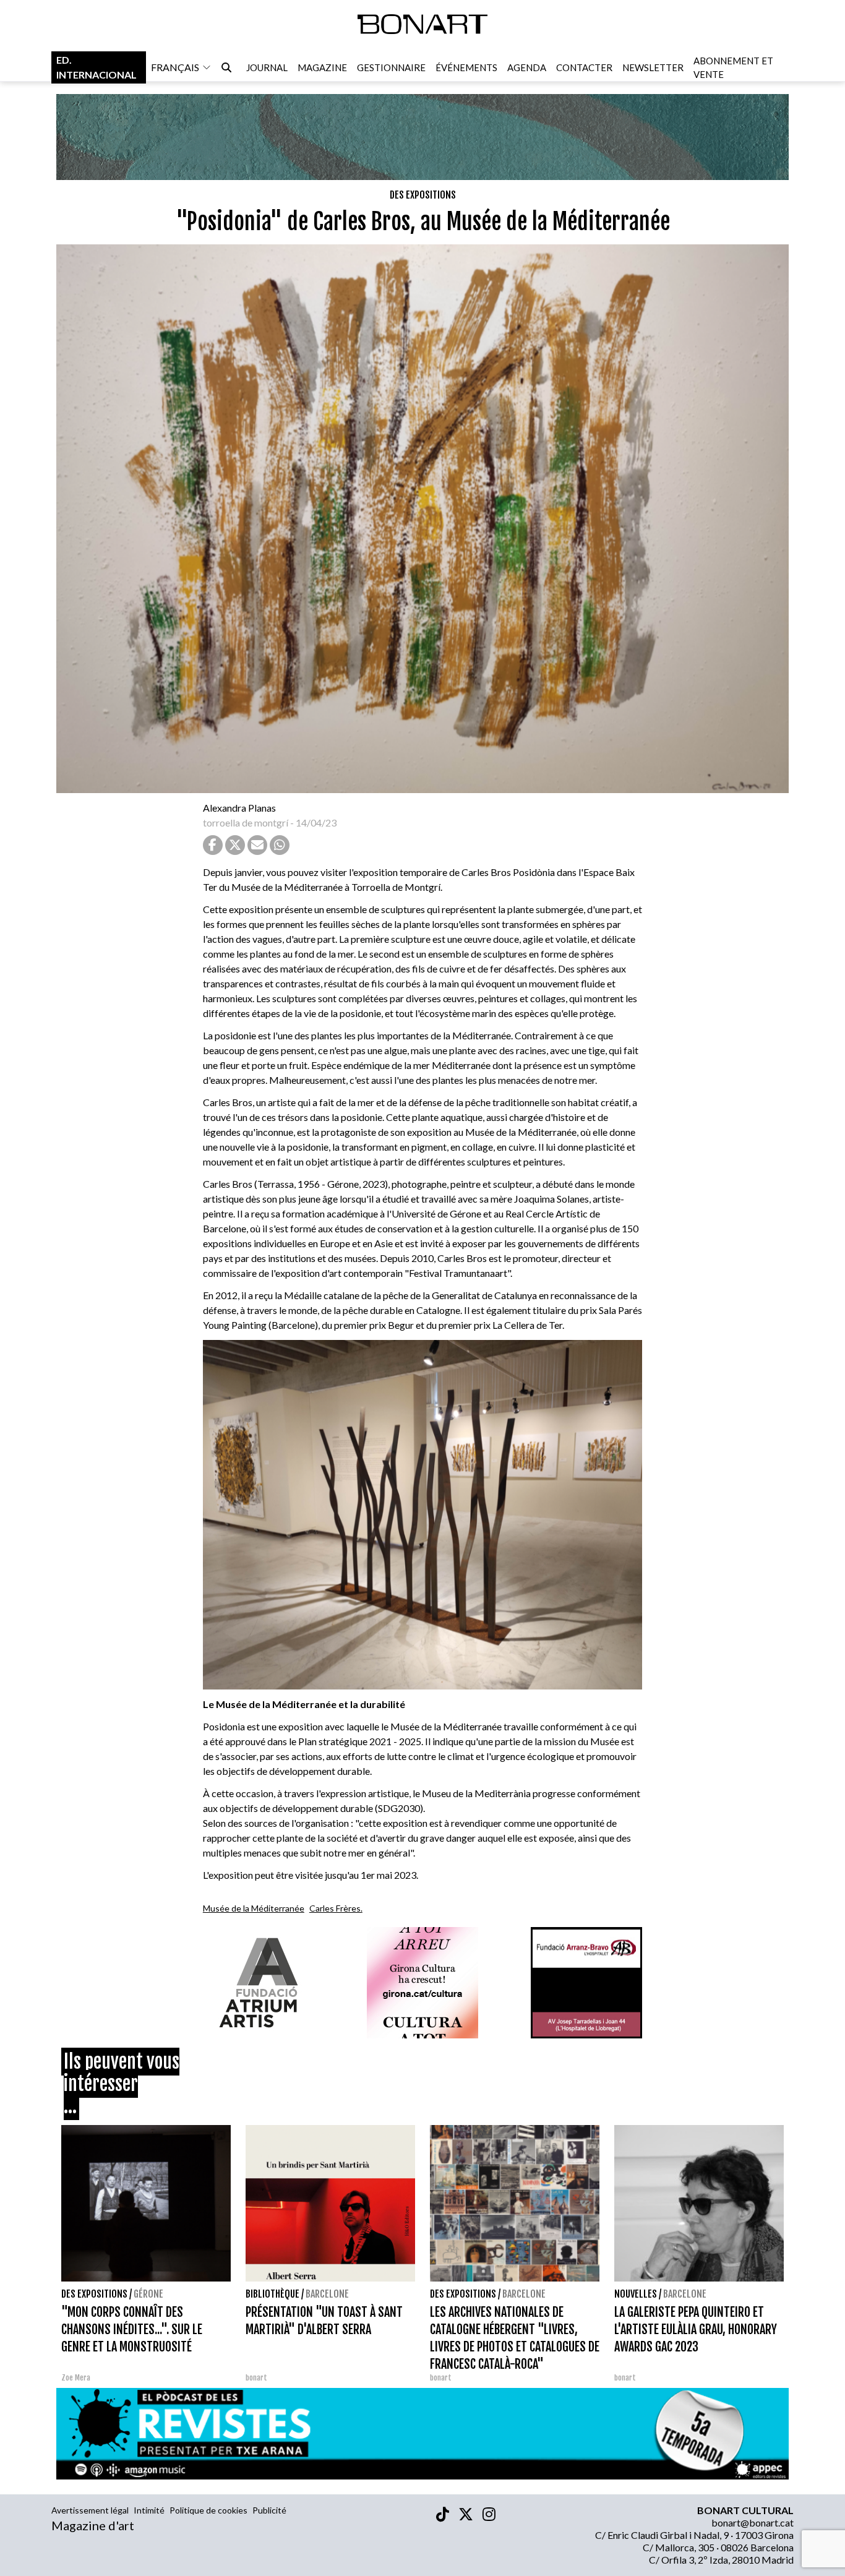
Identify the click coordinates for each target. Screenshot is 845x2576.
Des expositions (423, 195)
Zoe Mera (76, 2378)
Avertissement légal (90, 2510)
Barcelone (327, 2294)
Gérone (148, 2294)
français (175, 67)
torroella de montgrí (246, 822)
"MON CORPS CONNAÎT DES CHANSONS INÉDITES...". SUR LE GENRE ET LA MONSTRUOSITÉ (132, 2329)
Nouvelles (636, 2294)
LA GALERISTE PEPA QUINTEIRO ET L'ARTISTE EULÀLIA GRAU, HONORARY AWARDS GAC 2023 (696, 2329)
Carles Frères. (336, 1908)
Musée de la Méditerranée (254, 1908)
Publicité (269, 2510)
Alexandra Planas (239, 808)
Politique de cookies (208, 2510)
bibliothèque (272, 2294)
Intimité (149, 2510)
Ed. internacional (97, 67)
